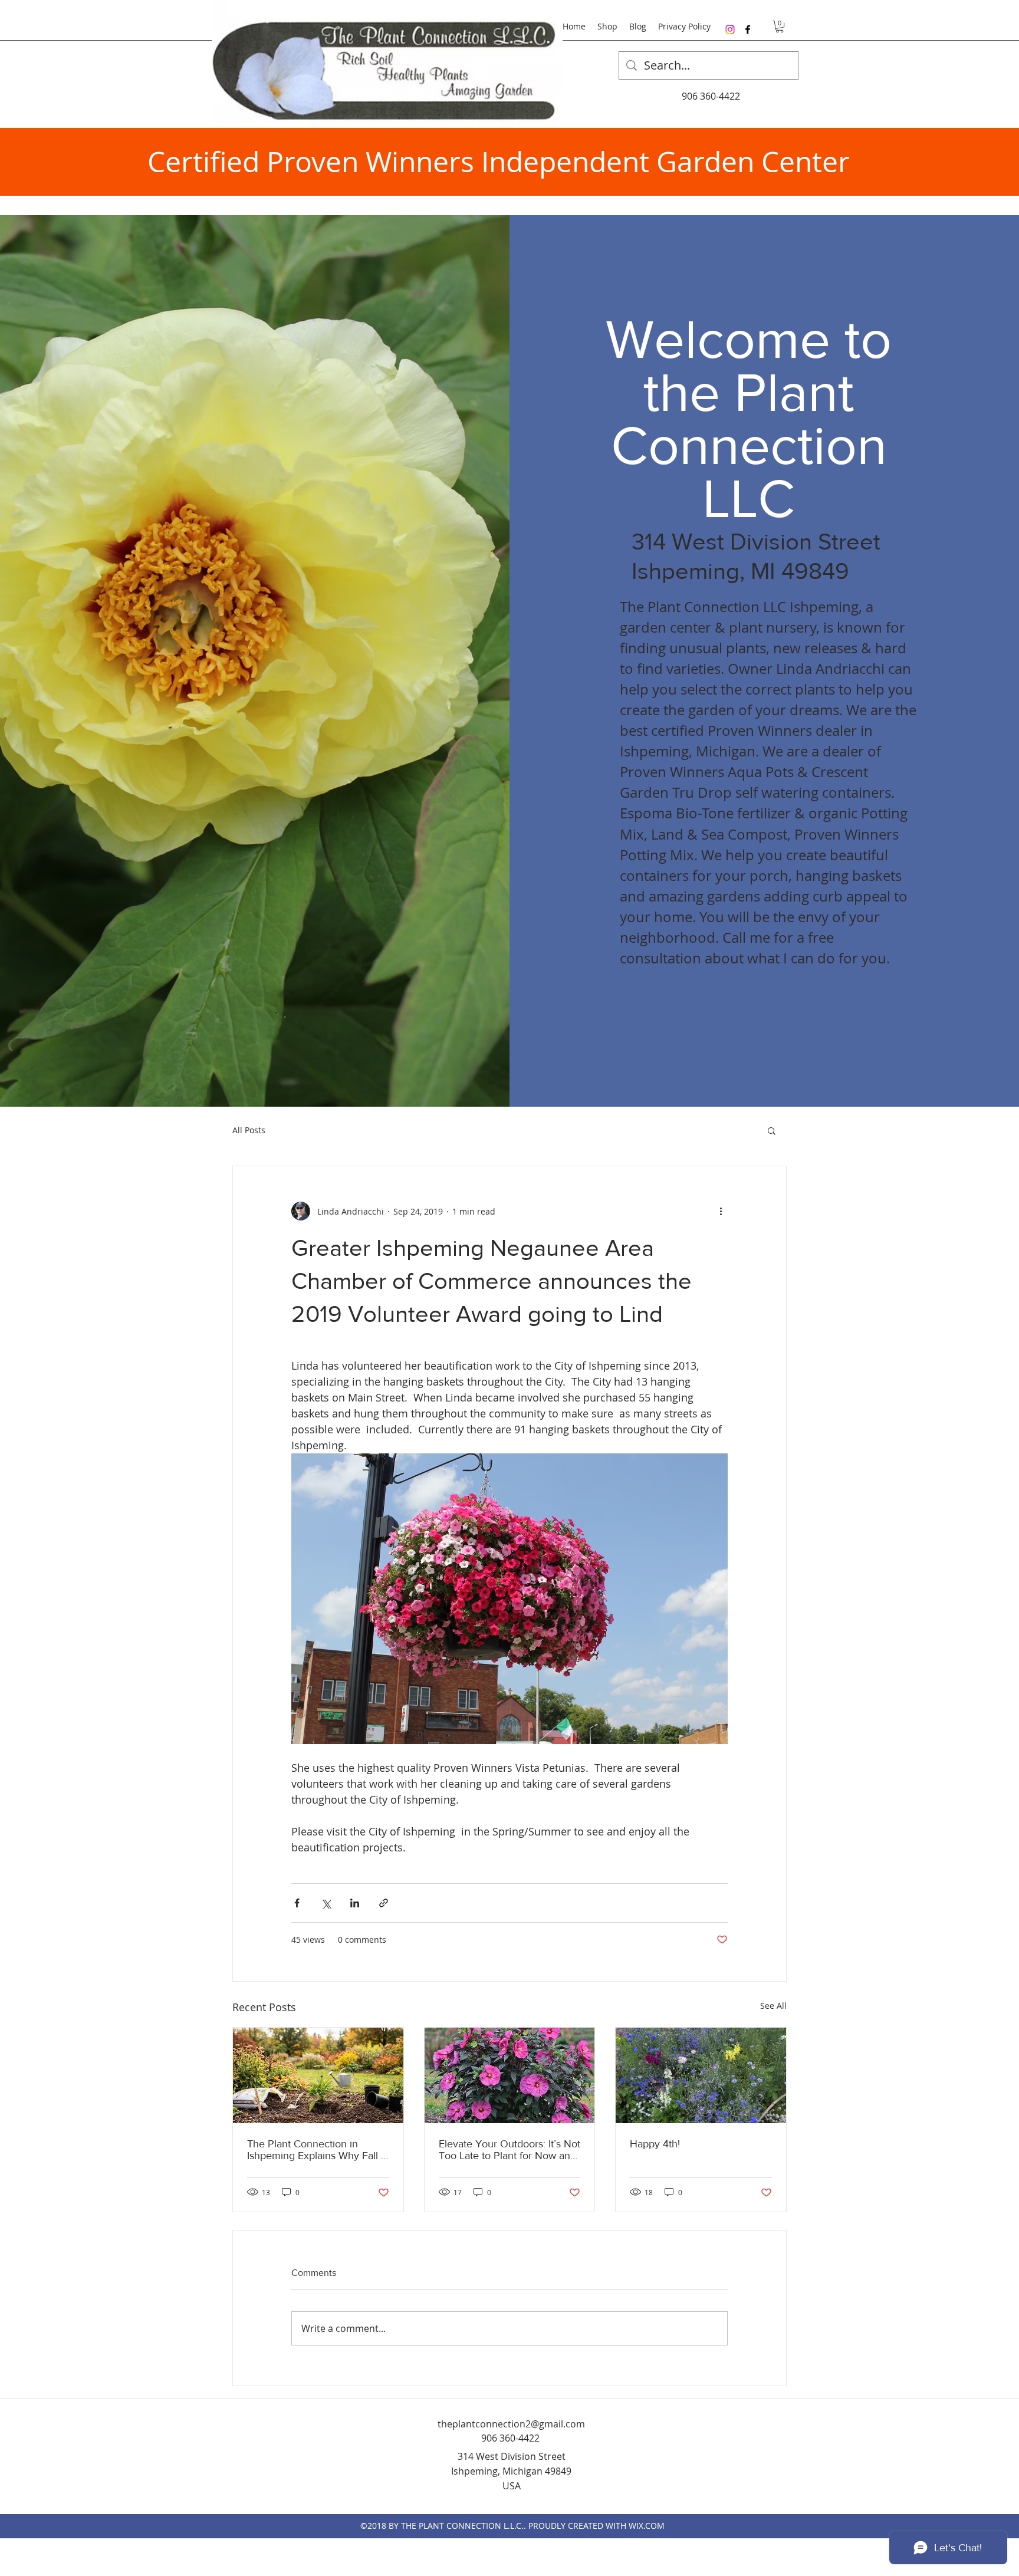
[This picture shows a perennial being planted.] (318, 2075)
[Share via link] (384, 1903)
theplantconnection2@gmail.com (511, 2424)
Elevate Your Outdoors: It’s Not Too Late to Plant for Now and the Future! (509, 2150)
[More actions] (721, 1211)
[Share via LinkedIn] (355, 1903)
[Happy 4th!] (701, 2075)
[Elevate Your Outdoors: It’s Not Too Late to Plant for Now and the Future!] (510, 2075)
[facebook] (748, 29)
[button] (780, 27)
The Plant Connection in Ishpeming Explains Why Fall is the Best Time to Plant (318, 2150)
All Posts (249, 1130)
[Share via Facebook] (297, 1903)
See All (773, 2006)
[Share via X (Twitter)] (326, 1903)
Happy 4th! (655, 2144)
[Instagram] (730, 29)
